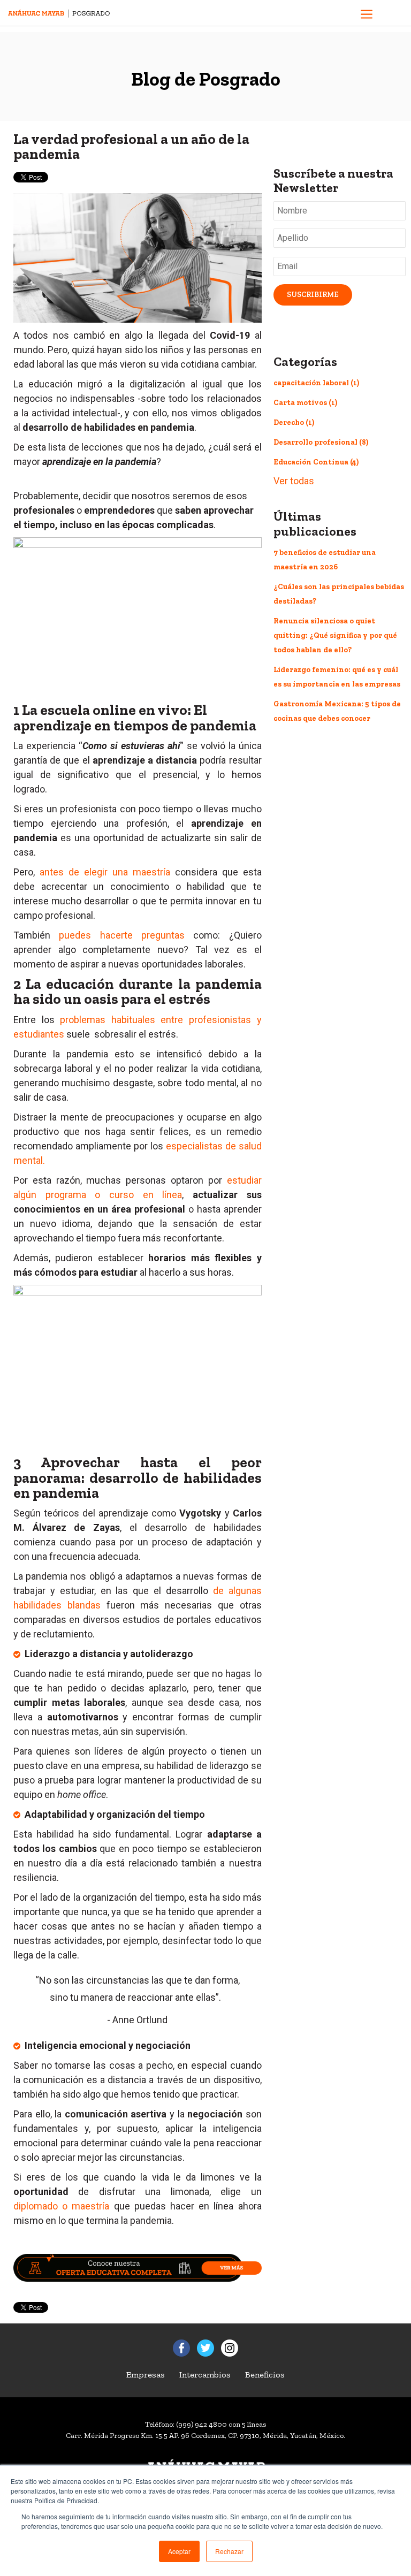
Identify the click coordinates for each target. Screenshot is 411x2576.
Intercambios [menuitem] (205, 2375)
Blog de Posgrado (206, 79)
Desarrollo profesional (321, 442)
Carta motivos (305, 403)
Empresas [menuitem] (146, 2375)
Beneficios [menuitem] (265, 2375)
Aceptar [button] (179, 2551)
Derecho (294, 422)
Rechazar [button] (229, 2551)
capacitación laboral (316, 383)
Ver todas (294, 481)
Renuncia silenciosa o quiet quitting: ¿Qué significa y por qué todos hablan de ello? (335, 635)
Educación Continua (316, 462)
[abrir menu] (367, 16)
